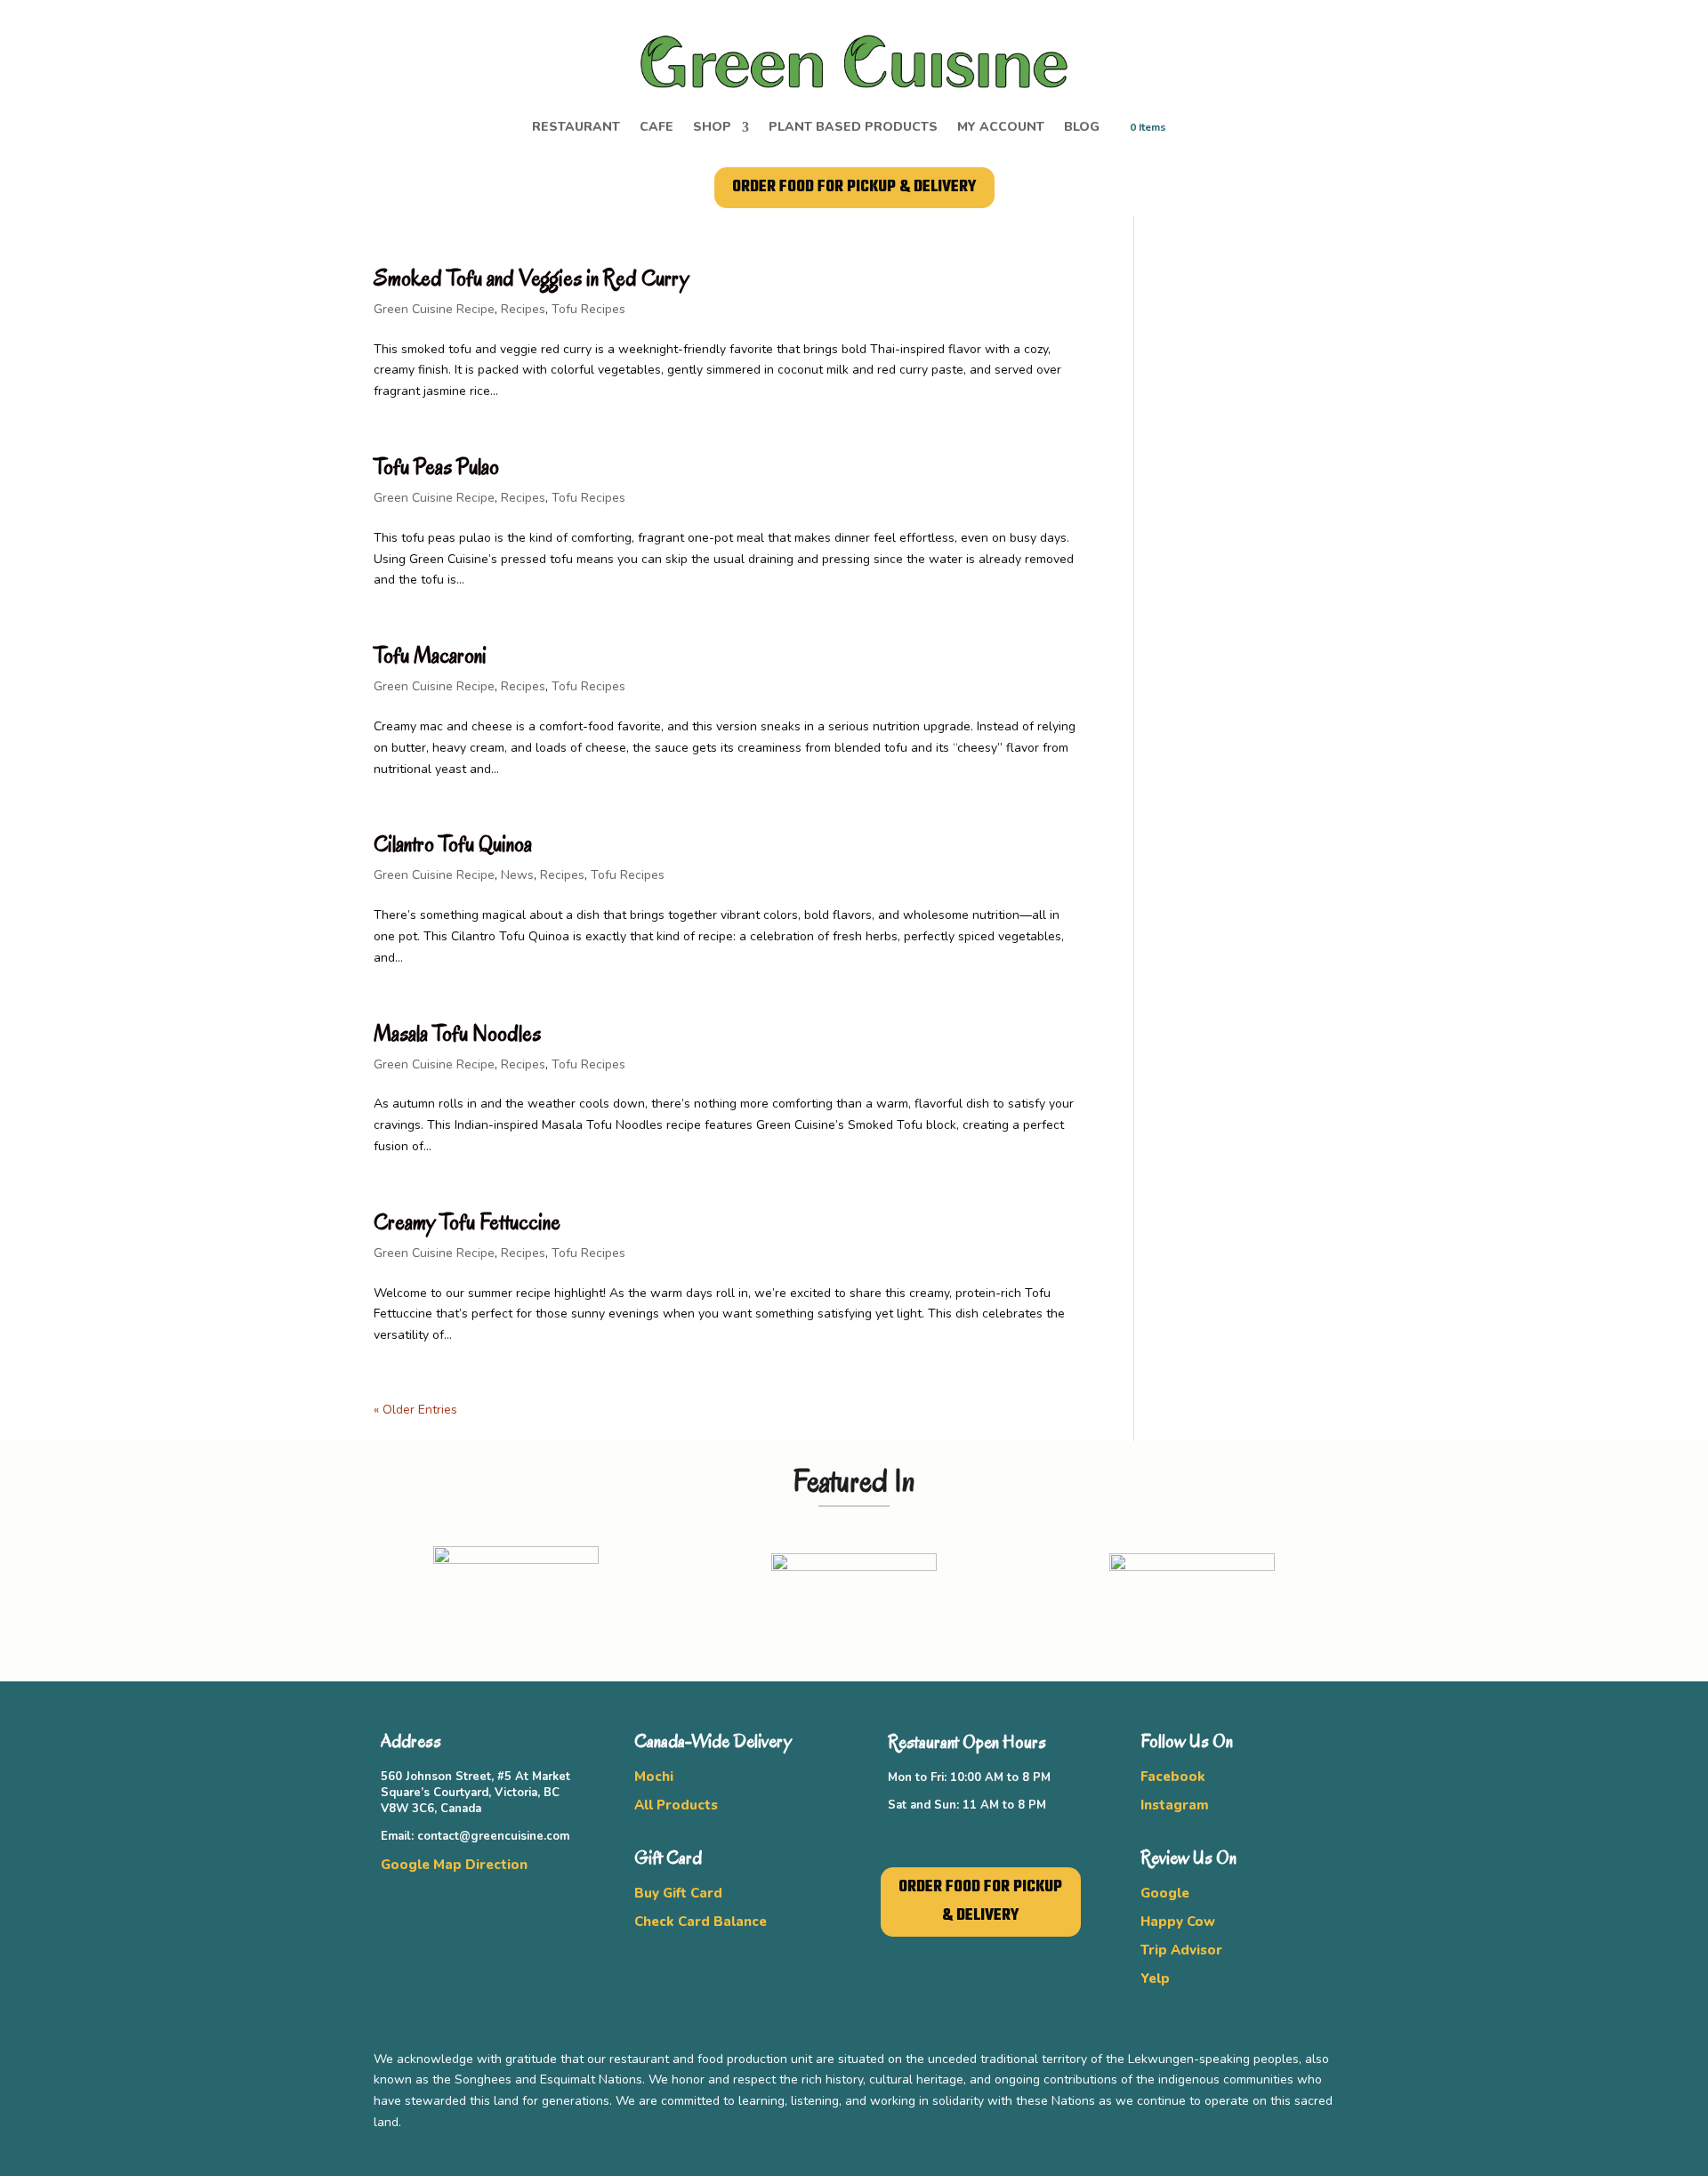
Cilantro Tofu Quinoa (453, 844)
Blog (1082, 128)
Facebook (1173, 1777)
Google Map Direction (454, 1865)
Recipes (523, 309)
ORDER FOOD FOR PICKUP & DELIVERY (854, 187)
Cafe (657, 128)
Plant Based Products (853, 128)
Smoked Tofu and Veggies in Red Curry (531, 278)
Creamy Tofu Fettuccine (467, 1222)
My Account (1001, 128)
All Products (676, 1805)
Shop (712, 128)
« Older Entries (415, 1410)
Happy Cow (1178, 1922)
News (517, 875)
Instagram (1175, 1805)
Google (1165, 1893)
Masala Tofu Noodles (457, 1033)
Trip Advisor (1181, 1950)
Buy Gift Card (678, 1893)
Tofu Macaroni (430, 655)
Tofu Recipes (588, 309)
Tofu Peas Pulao (436, 467)
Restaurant (576, 128)
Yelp (1155, 1979)
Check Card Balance (701, 1922)
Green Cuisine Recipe (434, 309)
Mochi (654, 1777)
